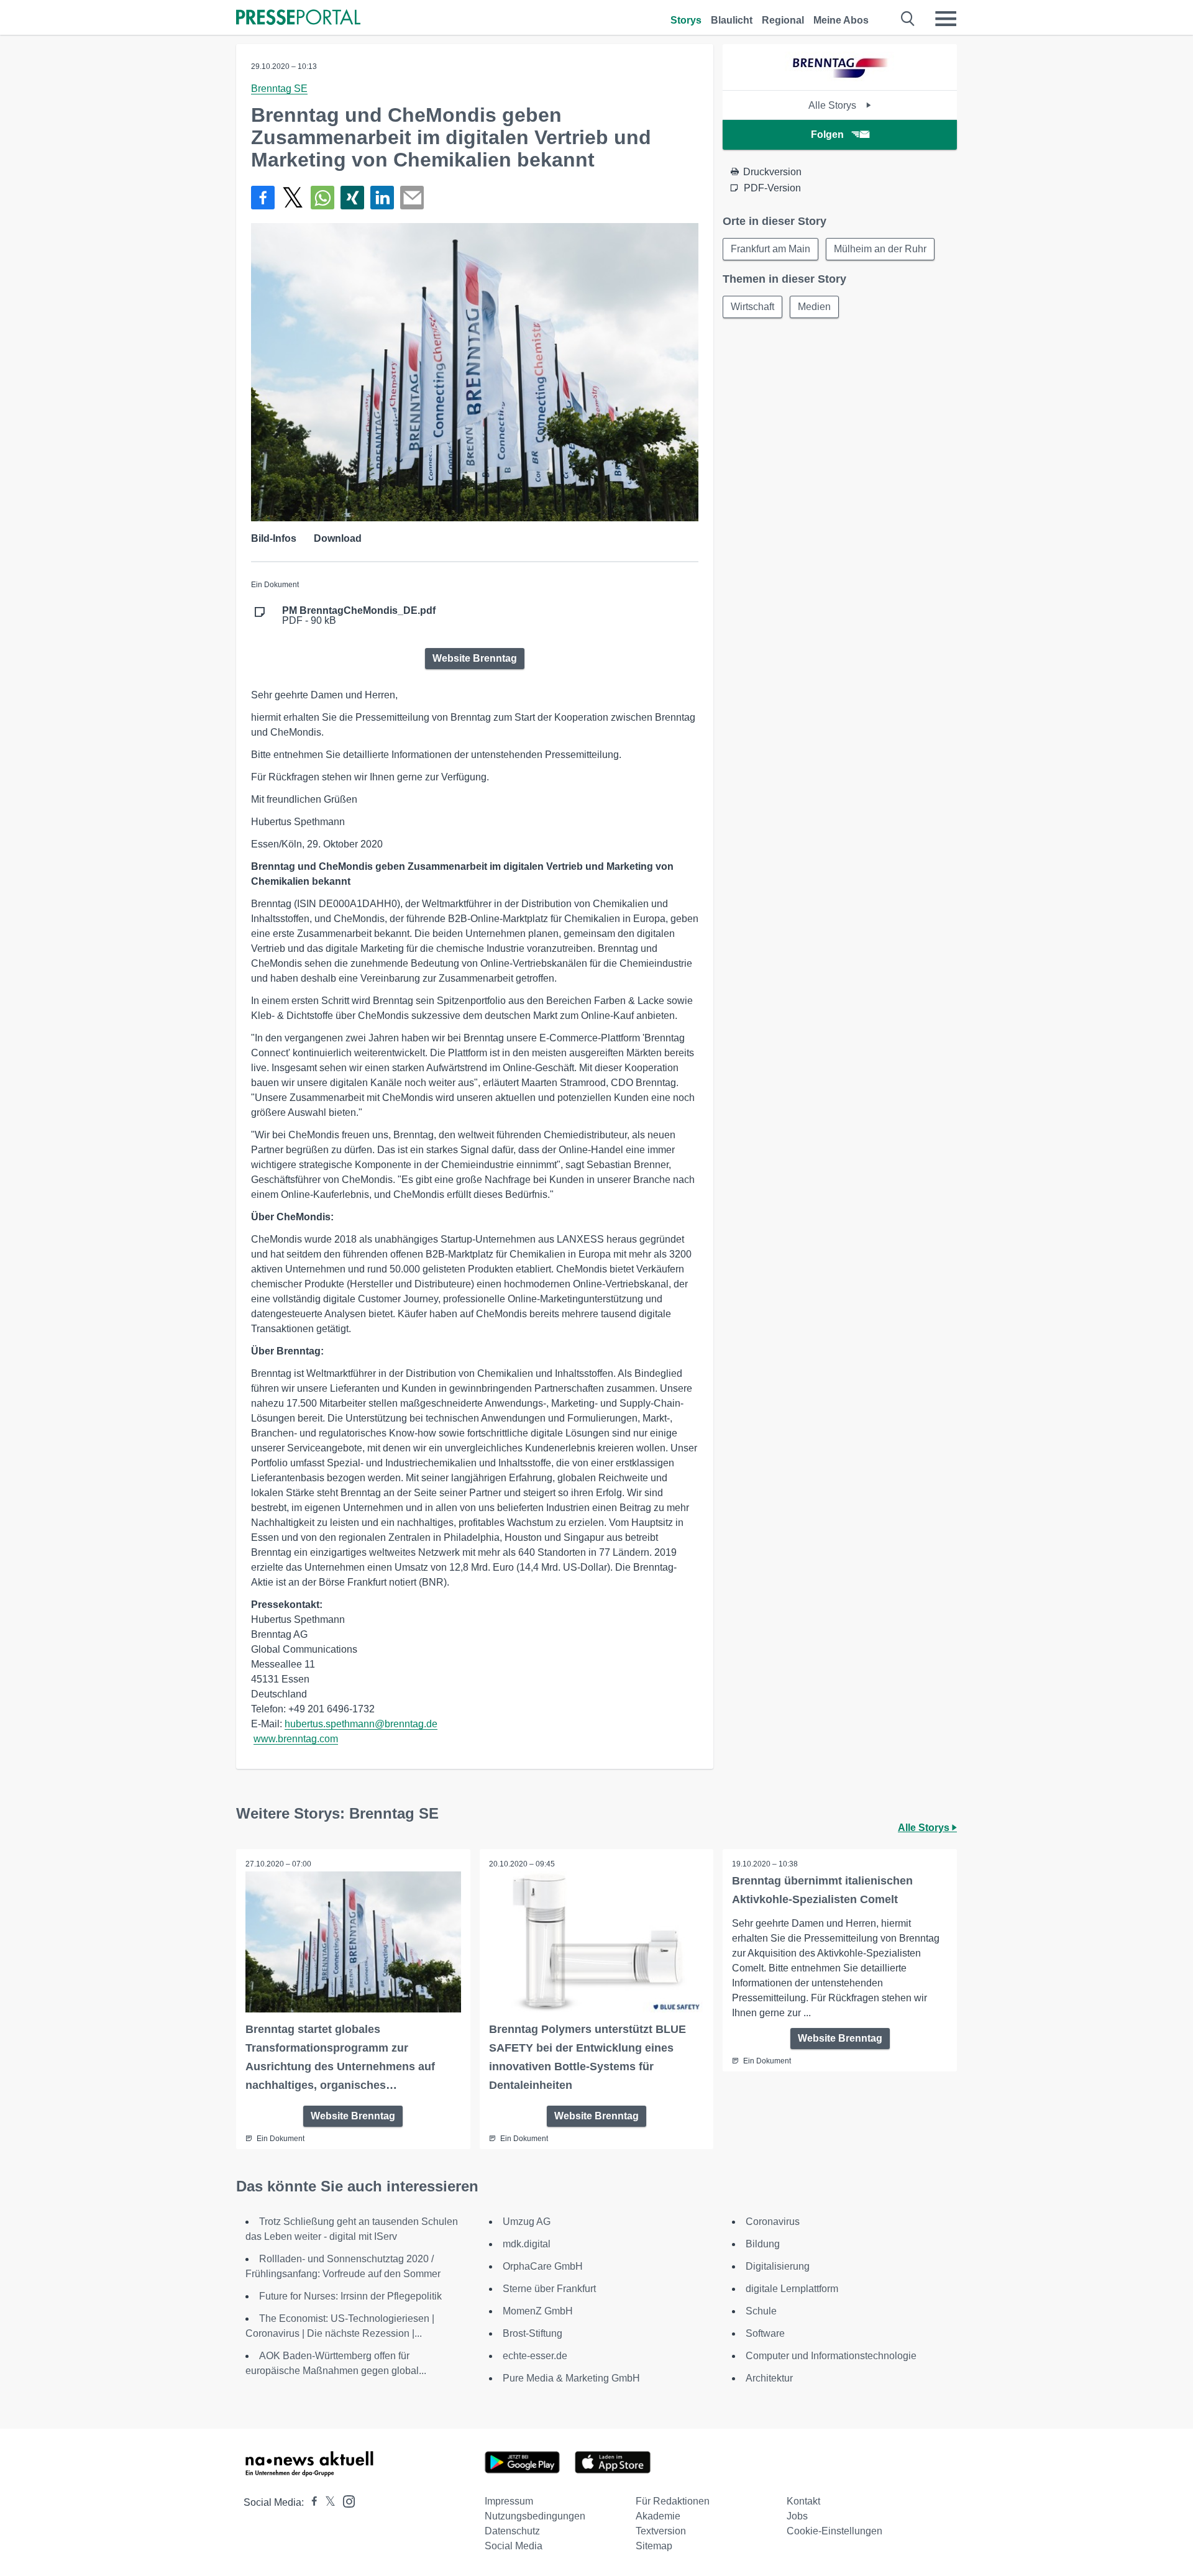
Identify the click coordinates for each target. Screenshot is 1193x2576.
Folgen (827, 135)
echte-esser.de (535, 2356)
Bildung (763, 2244)
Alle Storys (834, 105)
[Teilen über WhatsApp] (322, 198)
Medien (814, 307)
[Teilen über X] (293, 198)
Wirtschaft (752, 307)
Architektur (769, 2378)
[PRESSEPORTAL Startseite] (298, 18)
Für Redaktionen (673, 2501)
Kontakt (803, 2501)
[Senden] (412, 198)
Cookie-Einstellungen (834, 2531)
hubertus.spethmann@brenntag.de (361, 1724)
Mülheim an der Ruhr (880, 249)
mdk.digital (527, 2244)
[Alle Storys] (840, 79)
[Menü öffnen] (946, 19)
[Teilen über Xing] (352, 198)
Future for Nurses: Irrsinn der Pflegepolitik (350, 2296)
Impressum (509, 2501)
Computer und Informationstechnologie (831, 2356)
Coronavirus (773, 2222)
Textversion (661, 2531)
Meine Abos (841, 20)
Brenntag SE (279, 89)
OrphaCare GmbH (543, 2266)
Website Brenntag (475, 658)
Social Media (514, 2546)
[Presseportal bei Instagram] (345, 2501)
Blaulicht (732, 20)
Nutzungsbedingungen (535, 2516)
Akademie (658, 2516)
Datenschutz (512, 2531)
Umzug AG (527, 2222)
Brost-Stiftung (533, 2333)
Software (765, 2333)
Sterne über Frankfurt (549, 2289)
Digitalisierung (778, 2266)
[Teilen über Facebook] (263, 198)
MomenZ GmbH (538, 2311)
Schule (761, 2311)
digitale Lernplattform (792, 2289)
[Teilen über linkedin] (382, 198)
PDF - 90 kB (359, 616)
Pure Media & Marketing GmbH (571, 2378)
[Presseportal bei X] (327, 2502)
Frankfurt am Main (770, 249)
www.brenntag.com (296, 1739)
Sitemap (654, 2546)
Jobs (797, 2516)
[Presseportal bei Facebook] (311, 2502)
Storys (686, 20)
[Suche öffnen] (908, 19)
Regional (783, 20)
